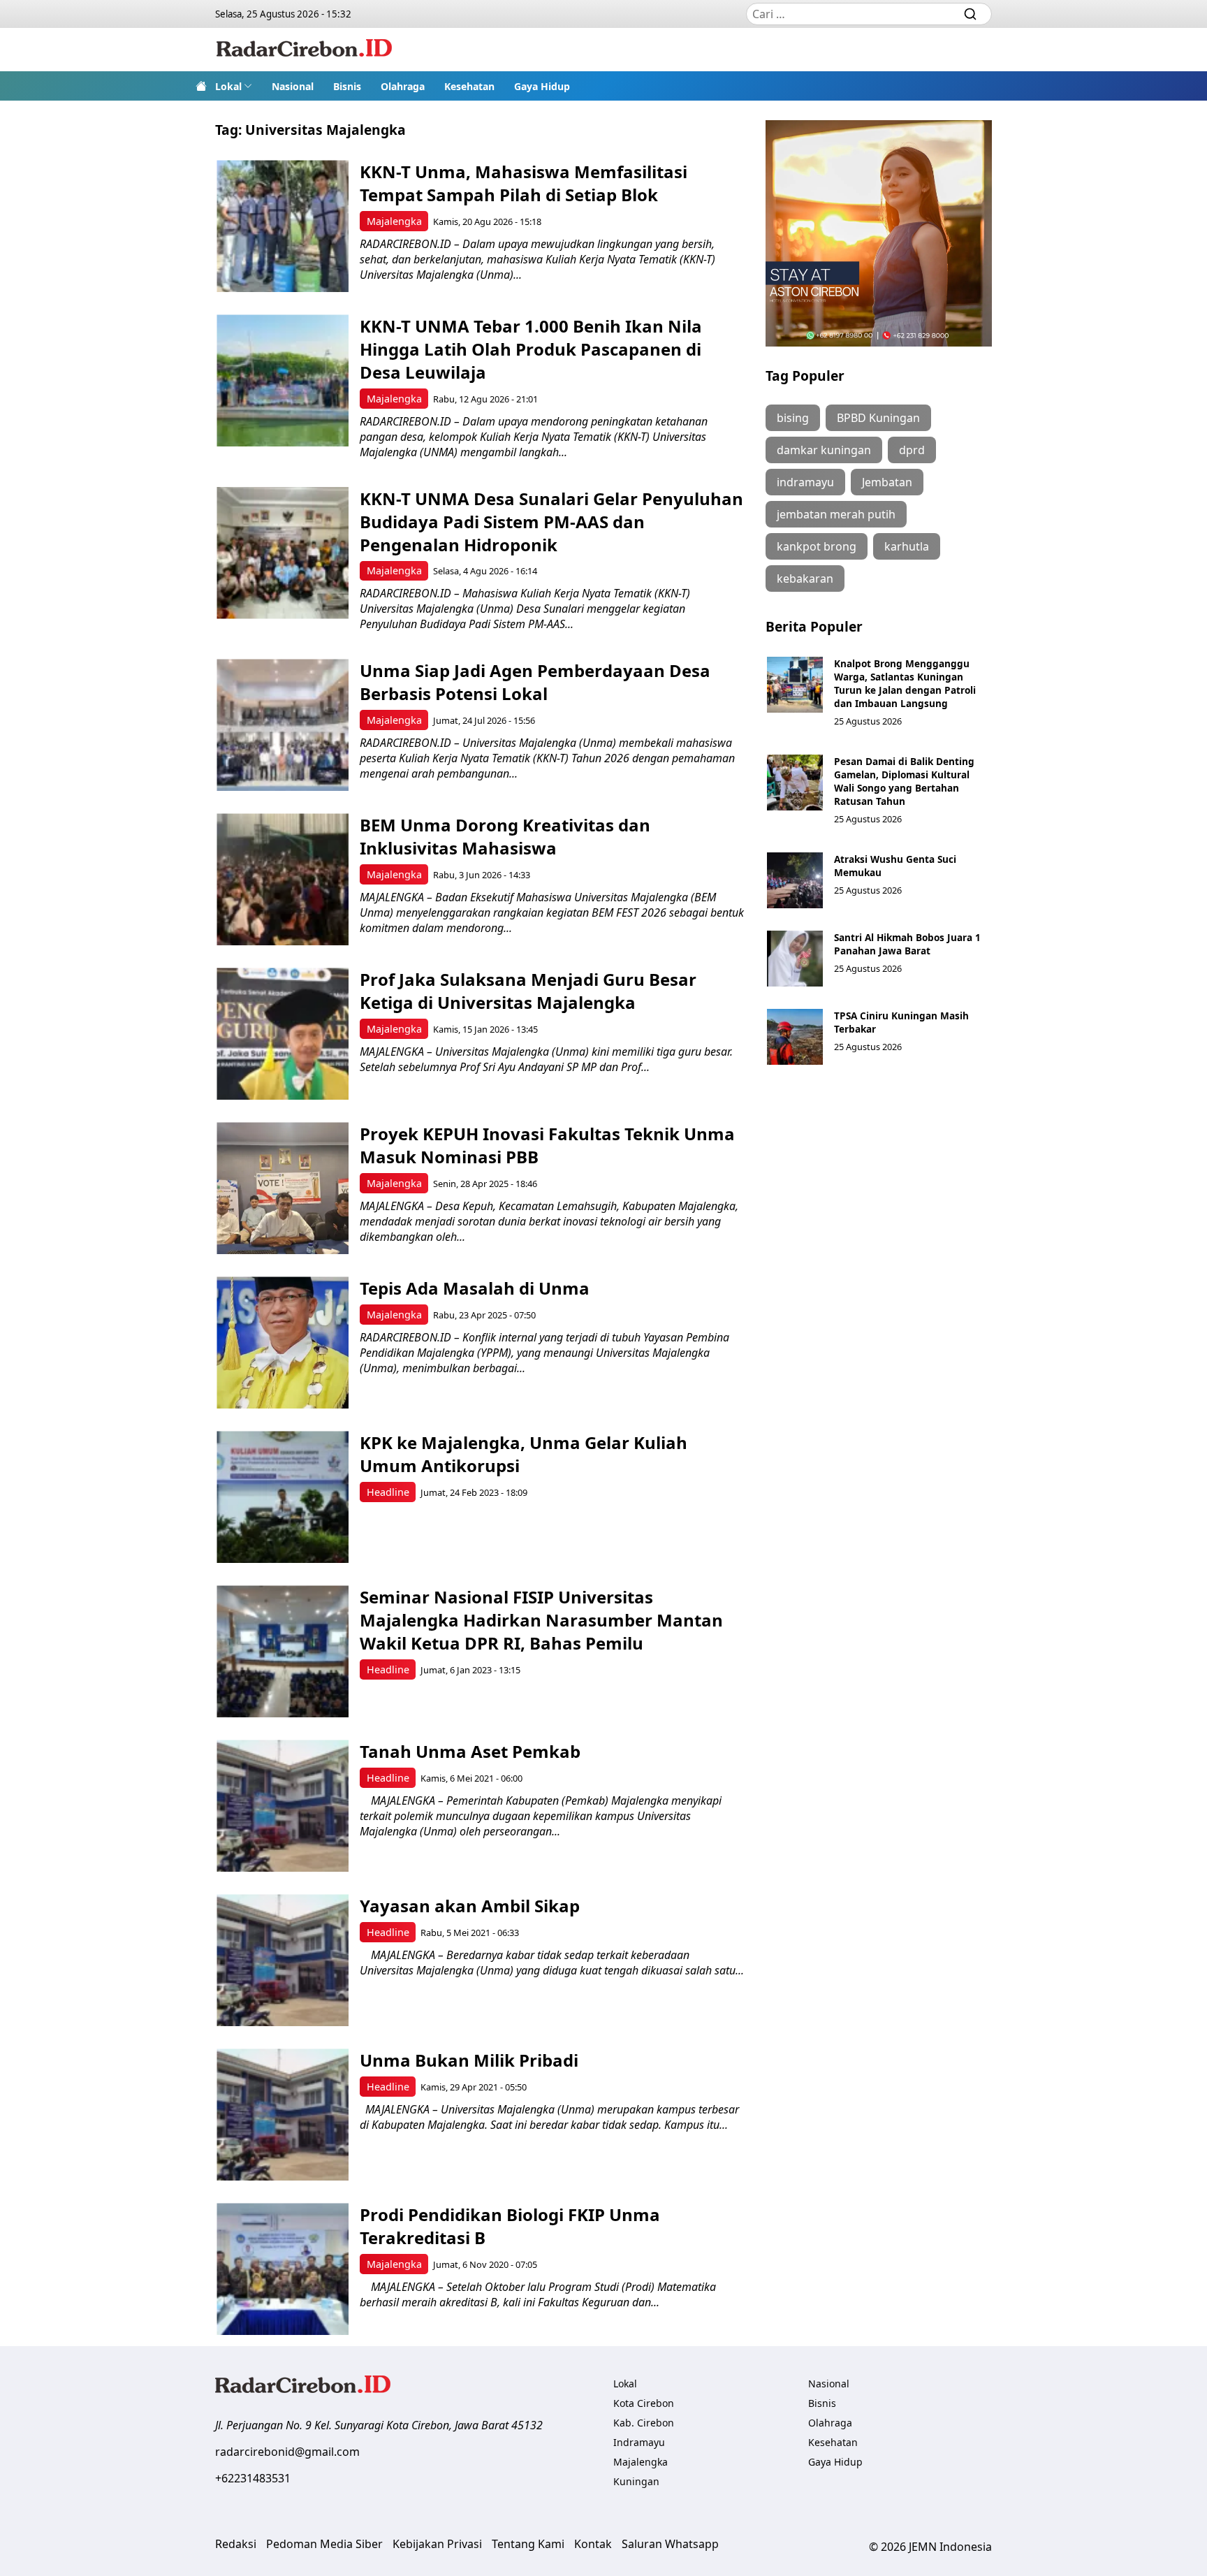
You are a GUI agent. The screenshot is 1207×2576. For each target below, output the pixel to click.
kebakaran (805, 578)
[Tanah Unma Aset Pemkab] (283, 1806)
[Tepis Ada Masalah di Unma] (283, 1342)
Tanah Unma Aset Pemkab (470, 1751)
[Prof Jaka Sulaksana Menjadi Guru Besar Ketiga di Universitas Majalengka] (283, 1034)
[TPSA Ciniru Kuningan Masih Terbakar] (795, 1037)
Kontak (593, 2544)
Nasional (293, 86)
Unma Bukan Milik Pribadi (469, 2060)
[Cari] (970, 14)
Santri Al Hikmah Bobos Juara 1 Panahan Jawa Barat (907, 944)
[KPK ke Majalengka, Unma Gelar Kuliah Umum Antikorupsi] (283, 1497)
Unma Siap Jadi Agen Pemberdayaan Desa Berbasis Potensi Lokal (535, 682)
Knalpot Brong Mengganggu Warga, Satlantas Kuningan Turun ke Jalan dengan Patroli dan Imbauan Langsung (905, 683)
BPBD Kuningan (878, 418)
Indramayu (639, 2442)
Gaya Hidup (542, 86)
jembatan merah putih (836, 514)
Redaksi (236, 2544)
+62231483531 (253, 2478)
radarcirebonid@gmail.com (287, 2452)
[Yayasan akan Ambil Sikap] (283, 1960)
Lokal (228, 86)
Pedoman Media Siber (324, 2544)
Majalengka (394, 221)
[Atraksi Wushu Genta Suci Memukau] (795, 880)
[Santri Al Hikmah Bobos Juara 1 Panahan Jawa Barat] (795, 959)
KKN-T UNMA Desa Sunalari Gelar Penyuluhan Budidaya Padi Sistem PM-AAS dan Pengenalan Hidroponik (551, 522)
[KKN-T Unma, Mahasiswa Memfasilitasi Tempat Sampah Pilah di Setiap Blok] (283, 226)
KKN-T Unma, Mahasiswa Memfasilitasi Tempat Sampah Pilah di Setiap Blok (524, 183)
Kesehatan (469, 86)
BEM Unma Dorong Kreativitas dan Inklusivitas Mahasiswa (505, 836)
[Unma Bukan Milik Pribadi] (283, 2115)
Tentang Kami (528, 2544)
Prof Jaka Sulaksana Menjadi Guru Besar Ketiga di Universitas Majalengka (528, 991)
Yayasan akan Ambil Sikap (470, 1906)
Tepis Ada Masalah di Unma (477, 1288)
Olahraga (403, 86)
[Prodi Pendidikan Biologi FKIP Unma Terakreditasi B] (283, 2269)
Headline (388, 1492)
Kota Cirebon (644, 2403)
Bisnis (347, 86)
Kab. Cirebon (644, 2423)
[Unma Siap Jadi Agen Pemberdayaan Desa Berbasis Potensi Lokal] (283, 725)
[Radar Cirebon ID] (304, 50)
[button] (234, 86)
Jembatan (887, 482)
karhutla (907, 546)
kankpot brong (817, 546)
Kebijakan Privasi (437, 2544)
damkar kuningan (824, 450)
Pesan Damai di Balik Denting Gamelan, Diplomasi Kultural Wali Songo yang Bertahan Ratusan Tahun (904, 781)
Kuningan (636, 2481)
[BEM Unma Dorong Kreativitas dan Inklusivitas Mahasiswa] (283, 879)
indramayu (805, 482)
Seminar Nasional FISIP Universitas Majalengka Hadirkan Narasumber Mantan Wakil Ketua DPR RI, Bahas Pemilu (541, 1620)
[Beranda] (201, 86)
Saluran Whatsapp (670, 2544)
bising (793, 418)
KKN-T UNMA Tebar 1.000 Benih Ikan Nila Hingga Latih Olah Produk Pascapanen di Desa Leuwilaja (531, 349)
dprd (912, 450)
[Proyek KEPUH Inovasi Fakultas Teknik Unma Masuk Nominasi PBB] (283, 1188)
